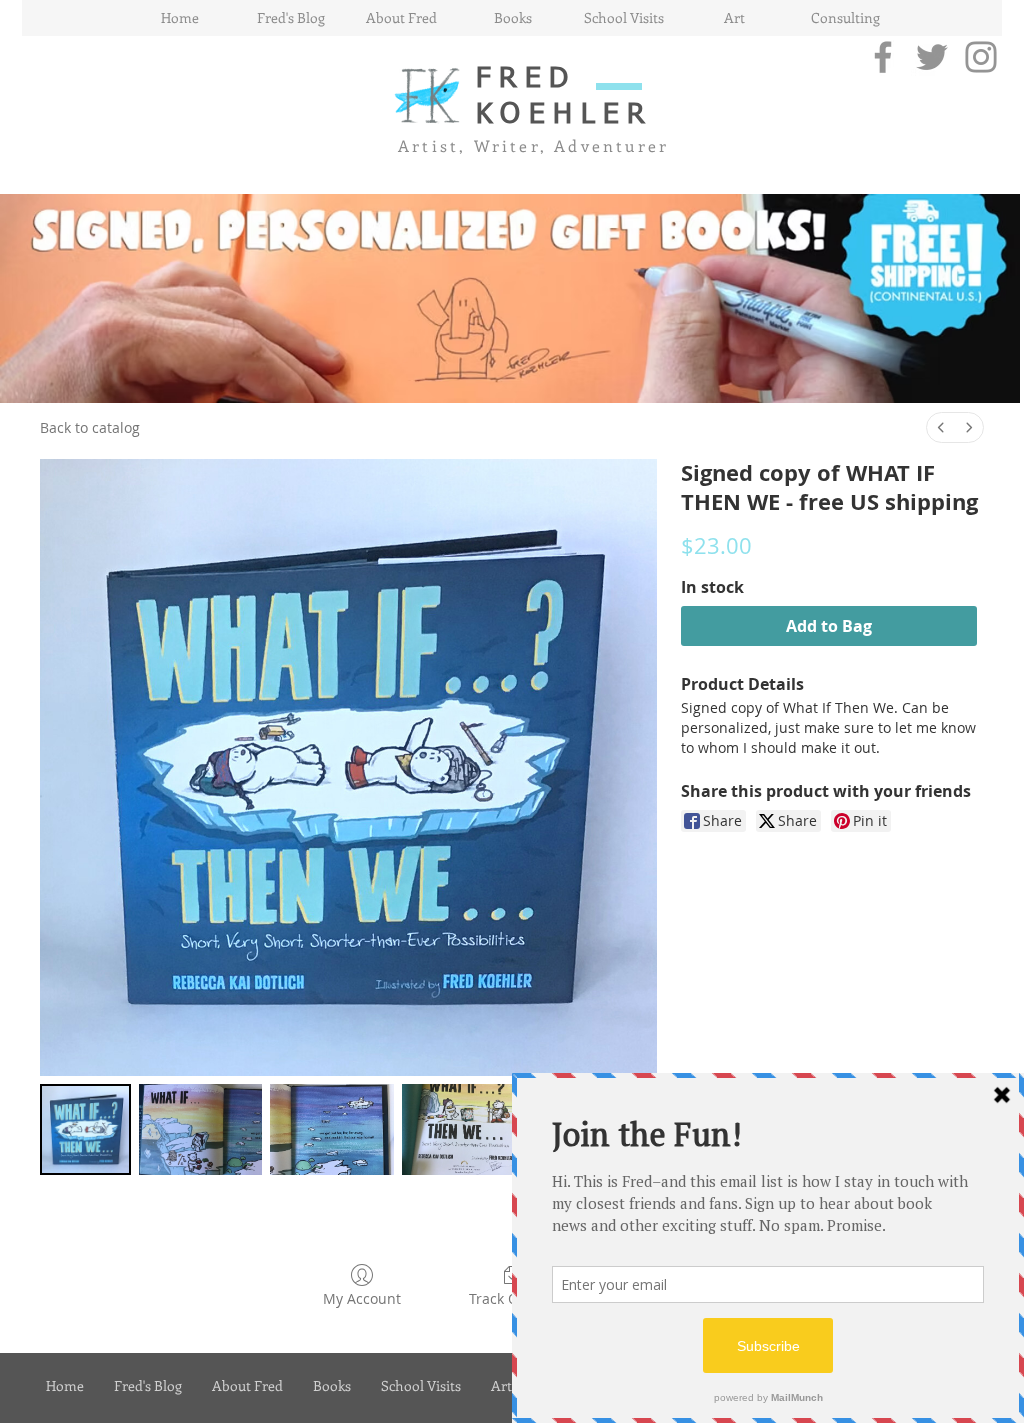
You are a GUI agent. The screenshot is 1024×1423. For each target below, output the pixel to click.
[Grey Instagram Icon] (981, 57)
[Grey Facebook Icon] (883, 57)
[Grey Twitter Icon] (932, 57)
